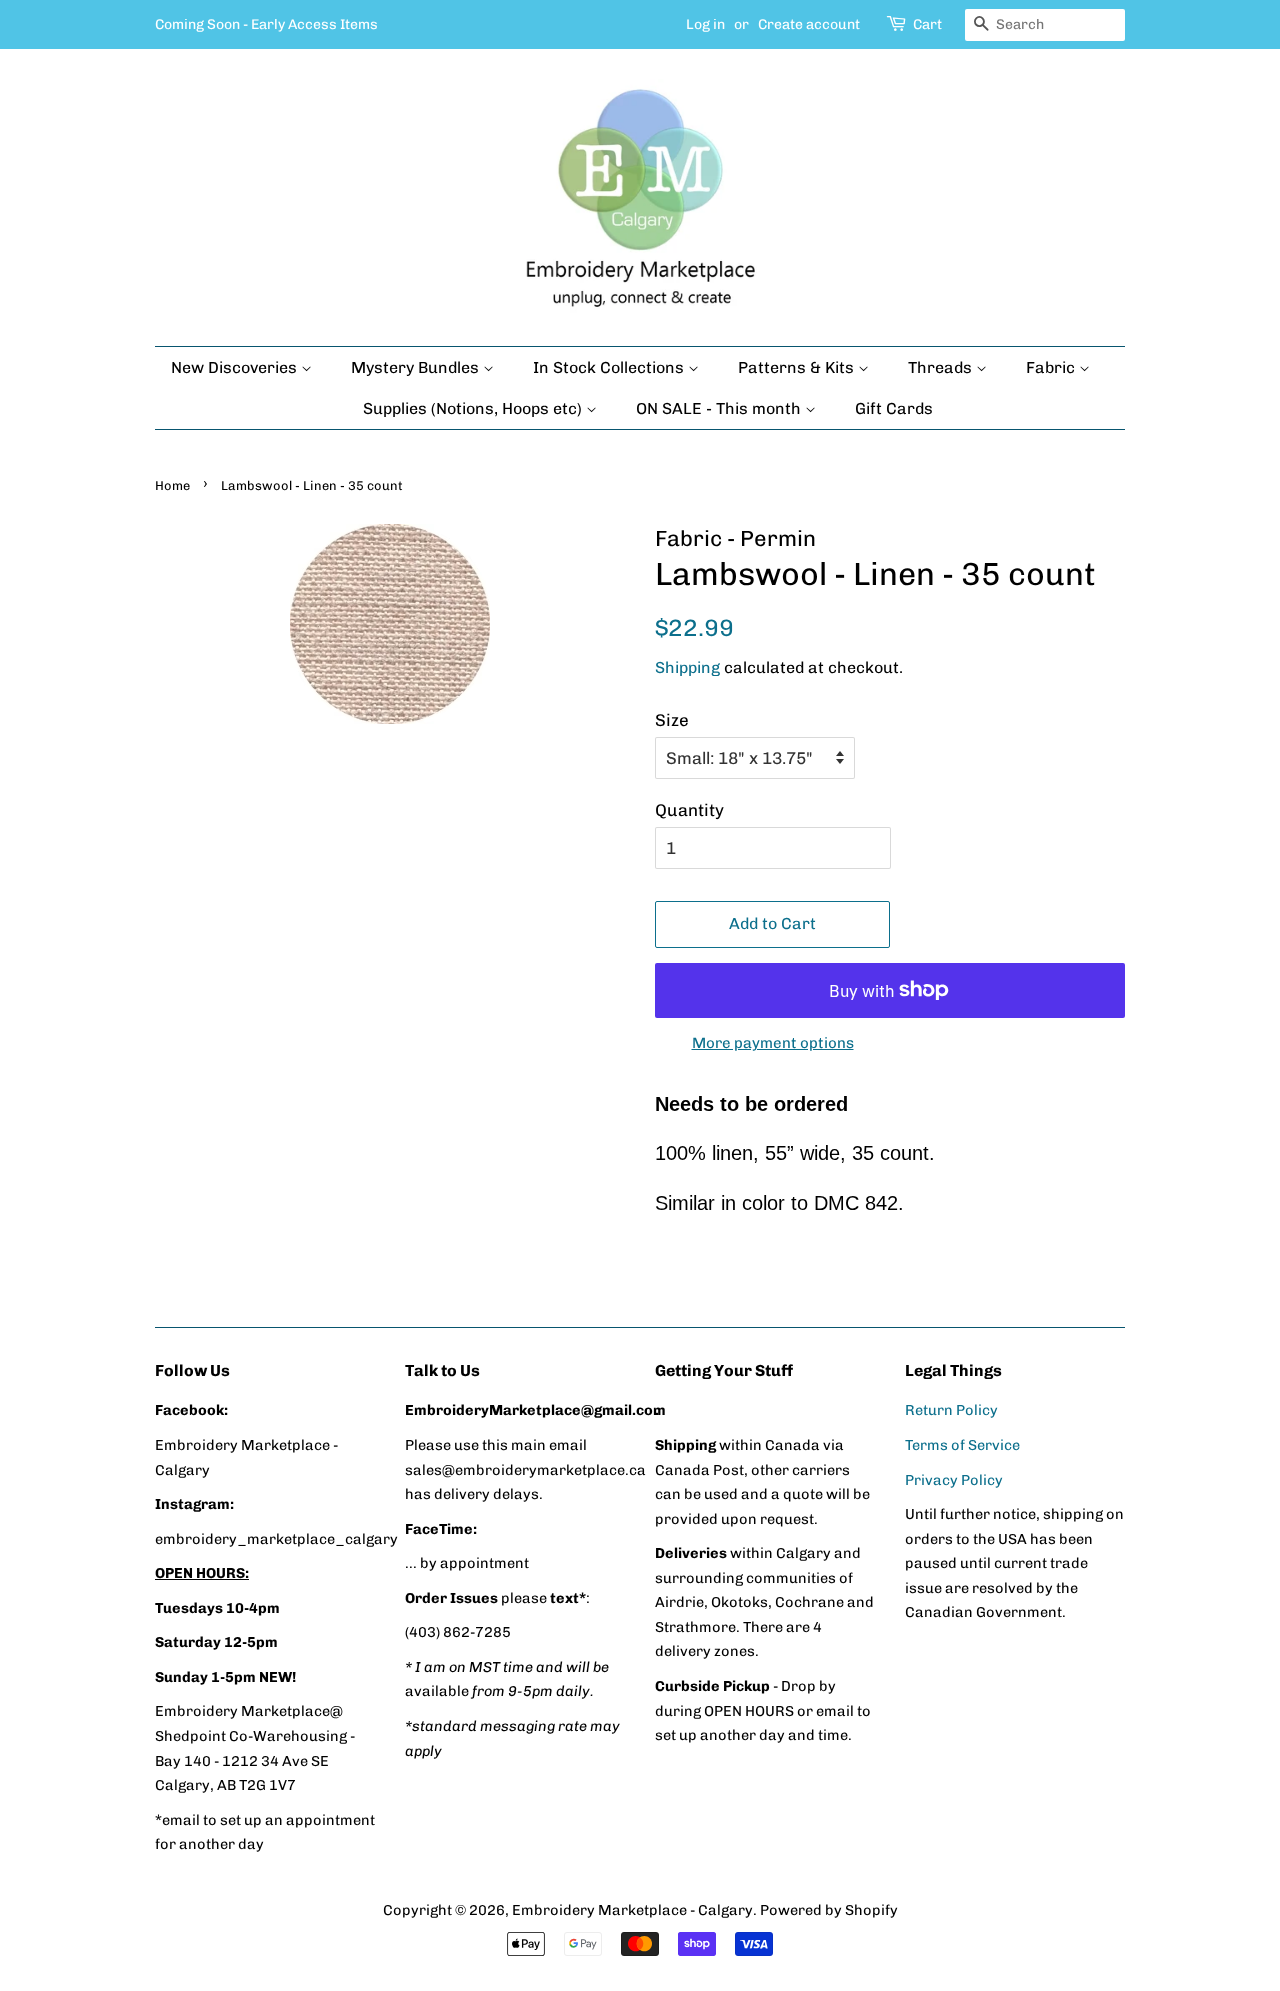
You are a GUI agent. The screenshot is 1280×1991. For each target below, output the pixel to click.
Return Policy (951, 1410)
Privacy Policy (954, 1480)
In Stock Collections (610, 367)
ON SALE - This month (720, 408)
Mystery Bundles (417, 367)
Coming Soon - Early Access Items (266, 24)
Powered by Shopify (829, 1910)
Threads (942, 367)
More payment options (773, 1043)
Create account (809, 24)
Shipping (687, 667)
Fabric (1052, 367)
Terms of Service (962, 1445)
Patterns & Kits (798, 367)
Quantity (689, 810)
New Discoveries (236, 367)
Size (672, 720)
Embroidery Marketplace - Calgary (632, 1910)
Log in (705, 24)
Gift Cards (894, 408)
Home (172, 485)
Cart (927, 24)
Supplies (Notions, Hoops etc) (474, 408)
